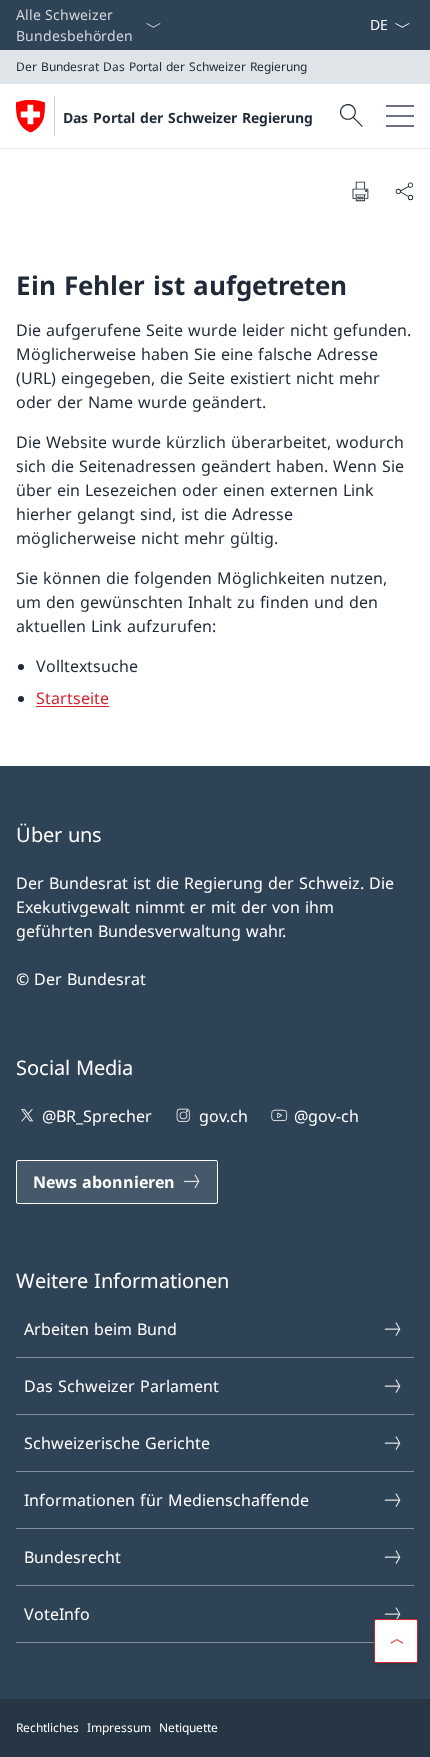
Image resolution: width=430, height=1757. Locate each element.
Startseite (72, 698)
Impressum (119, 1727)
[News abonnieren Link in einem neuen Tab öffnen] (361, 25)
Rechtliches (47, 1727)
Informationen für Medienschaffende (166, 1500)
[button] (396, 1641)
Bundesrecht (72, 1557)
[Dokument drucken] (360, 191)
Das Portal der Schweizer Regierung (188, 117)
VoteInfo (57, 1614)
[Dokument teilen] (404, 191)
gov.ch (223, 1116)
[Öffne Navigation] (400, 116)
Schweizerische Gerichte (117, 1443)
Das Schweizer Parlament (121, 1386)
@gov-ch (326, 1116)
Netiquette (188, 1727)
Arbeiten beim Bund (100, 1329)
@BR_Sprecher (97, 1116)
